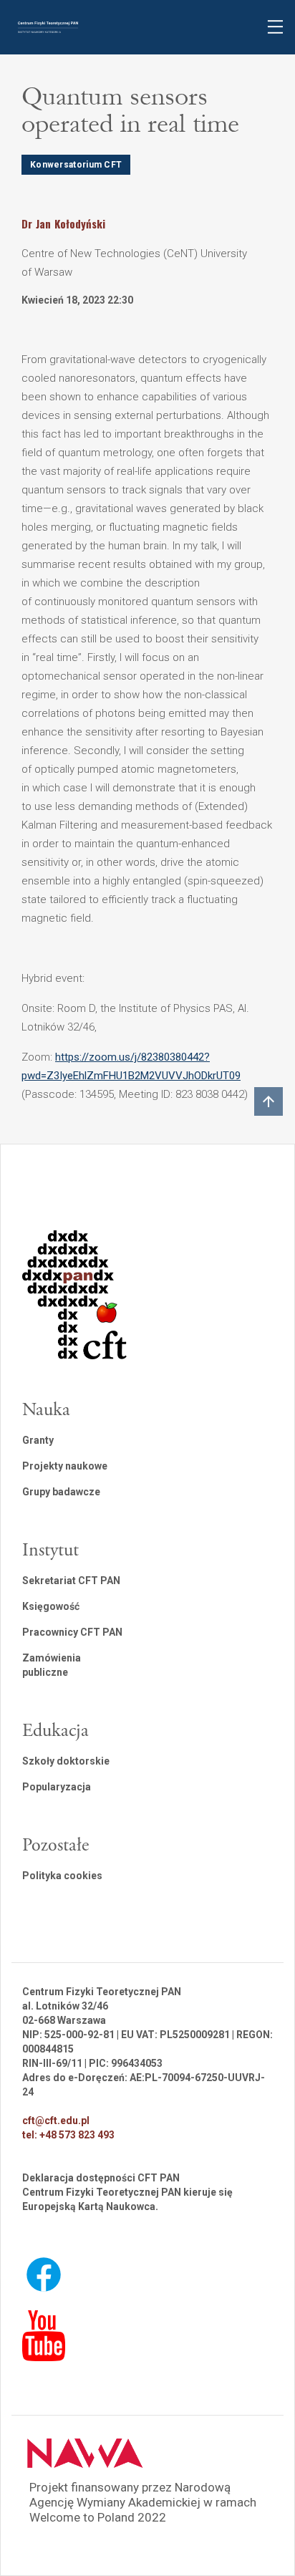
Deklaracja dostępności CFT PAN (101, 2178)
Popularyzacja (57, 1787)
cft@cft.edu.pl (56, 2121)
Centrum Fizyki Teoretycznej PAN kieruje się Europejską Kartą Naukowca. (127, 2199)
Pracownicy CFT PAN (72, 1632)
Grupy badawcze (61, 1492)
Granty (38, 1440)
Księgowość (51, 1606)
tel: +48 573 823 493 (68, 2135)
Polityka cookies (62, 1876)
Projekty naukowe (65, 1466)
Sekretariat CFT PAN (71, 1581)
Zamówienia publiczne (52, 1665)
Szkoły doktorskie (66, 1761)
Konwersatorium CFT (76, 165)
